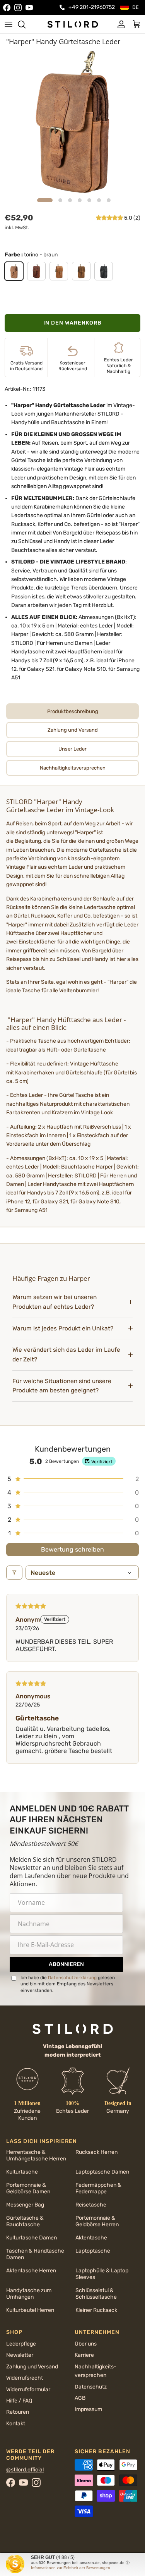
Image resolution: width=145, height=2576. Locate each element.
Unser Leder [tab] (72, 749)
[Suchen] (26, 24)
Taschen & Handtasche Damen (35, 2254)
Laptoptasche (93, 2251)
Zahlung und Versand (32, 2367)
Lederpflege (21, 2344)
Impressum (88, 2409)
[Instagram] (18, 8)
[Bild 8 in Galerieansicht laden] (72, 122)
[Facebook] (7, 8)
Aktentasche (91, 2238)
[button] (110, 218)
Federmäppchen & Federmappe (98, 2188)
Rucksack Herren (96, 2152)
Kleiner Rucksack (96, 2310)
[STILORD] (73, 24)
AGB (80, 2398)
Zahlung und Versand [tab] (73, 730)
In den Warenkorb (72, 323)
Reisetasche (91, 2205)
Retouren (18, 2412)
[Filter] (14, 1573)
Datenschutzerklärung (72, 1978)
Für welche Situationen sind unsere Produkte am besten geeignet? (62, 1386)
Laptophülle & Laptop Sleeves (102, 2274)
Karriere (84, 2355)
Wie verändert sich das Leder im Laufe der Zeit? (66, 1355)
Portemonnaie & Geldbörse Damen (28, 2188)
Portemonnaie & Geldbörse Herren (97, 2221)
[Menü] (9, 24)
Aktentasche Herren (31, 2271)
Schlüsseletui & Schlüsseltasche (96, 2294)
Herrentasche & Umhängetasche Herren (36, 2155)
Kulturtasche (22, 2172)
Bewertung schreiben (72, 1549)
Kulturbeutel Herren (30, 2310)
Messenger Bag (25, 2205)
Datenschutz (91, 2387)
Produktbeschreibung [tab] (73, 711)
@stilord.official (25, 2470)
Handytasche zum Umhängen (29, 2294)
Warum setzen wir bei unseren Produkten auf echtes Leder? (55, 1302)
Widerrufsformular (28, 2390)
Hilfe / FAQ (19, 2401)
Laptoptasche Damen (102, 2172)
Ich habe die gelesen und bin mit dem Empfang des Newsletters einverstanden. (68, 1984)
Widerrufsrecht (25, 2378)
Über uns (86, 2344)
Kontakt (16, 2424)
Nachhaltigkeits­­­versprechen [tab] (73, 768)
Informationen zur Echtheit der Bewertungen (71, 2568)
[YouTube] (29, 8)
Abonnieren (66, 1964)
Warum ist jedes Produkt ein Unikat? (63, 1328)
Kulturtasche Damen (32, 2238)
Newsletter (20, 2355)
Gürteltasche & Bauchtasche (25, 2221)
